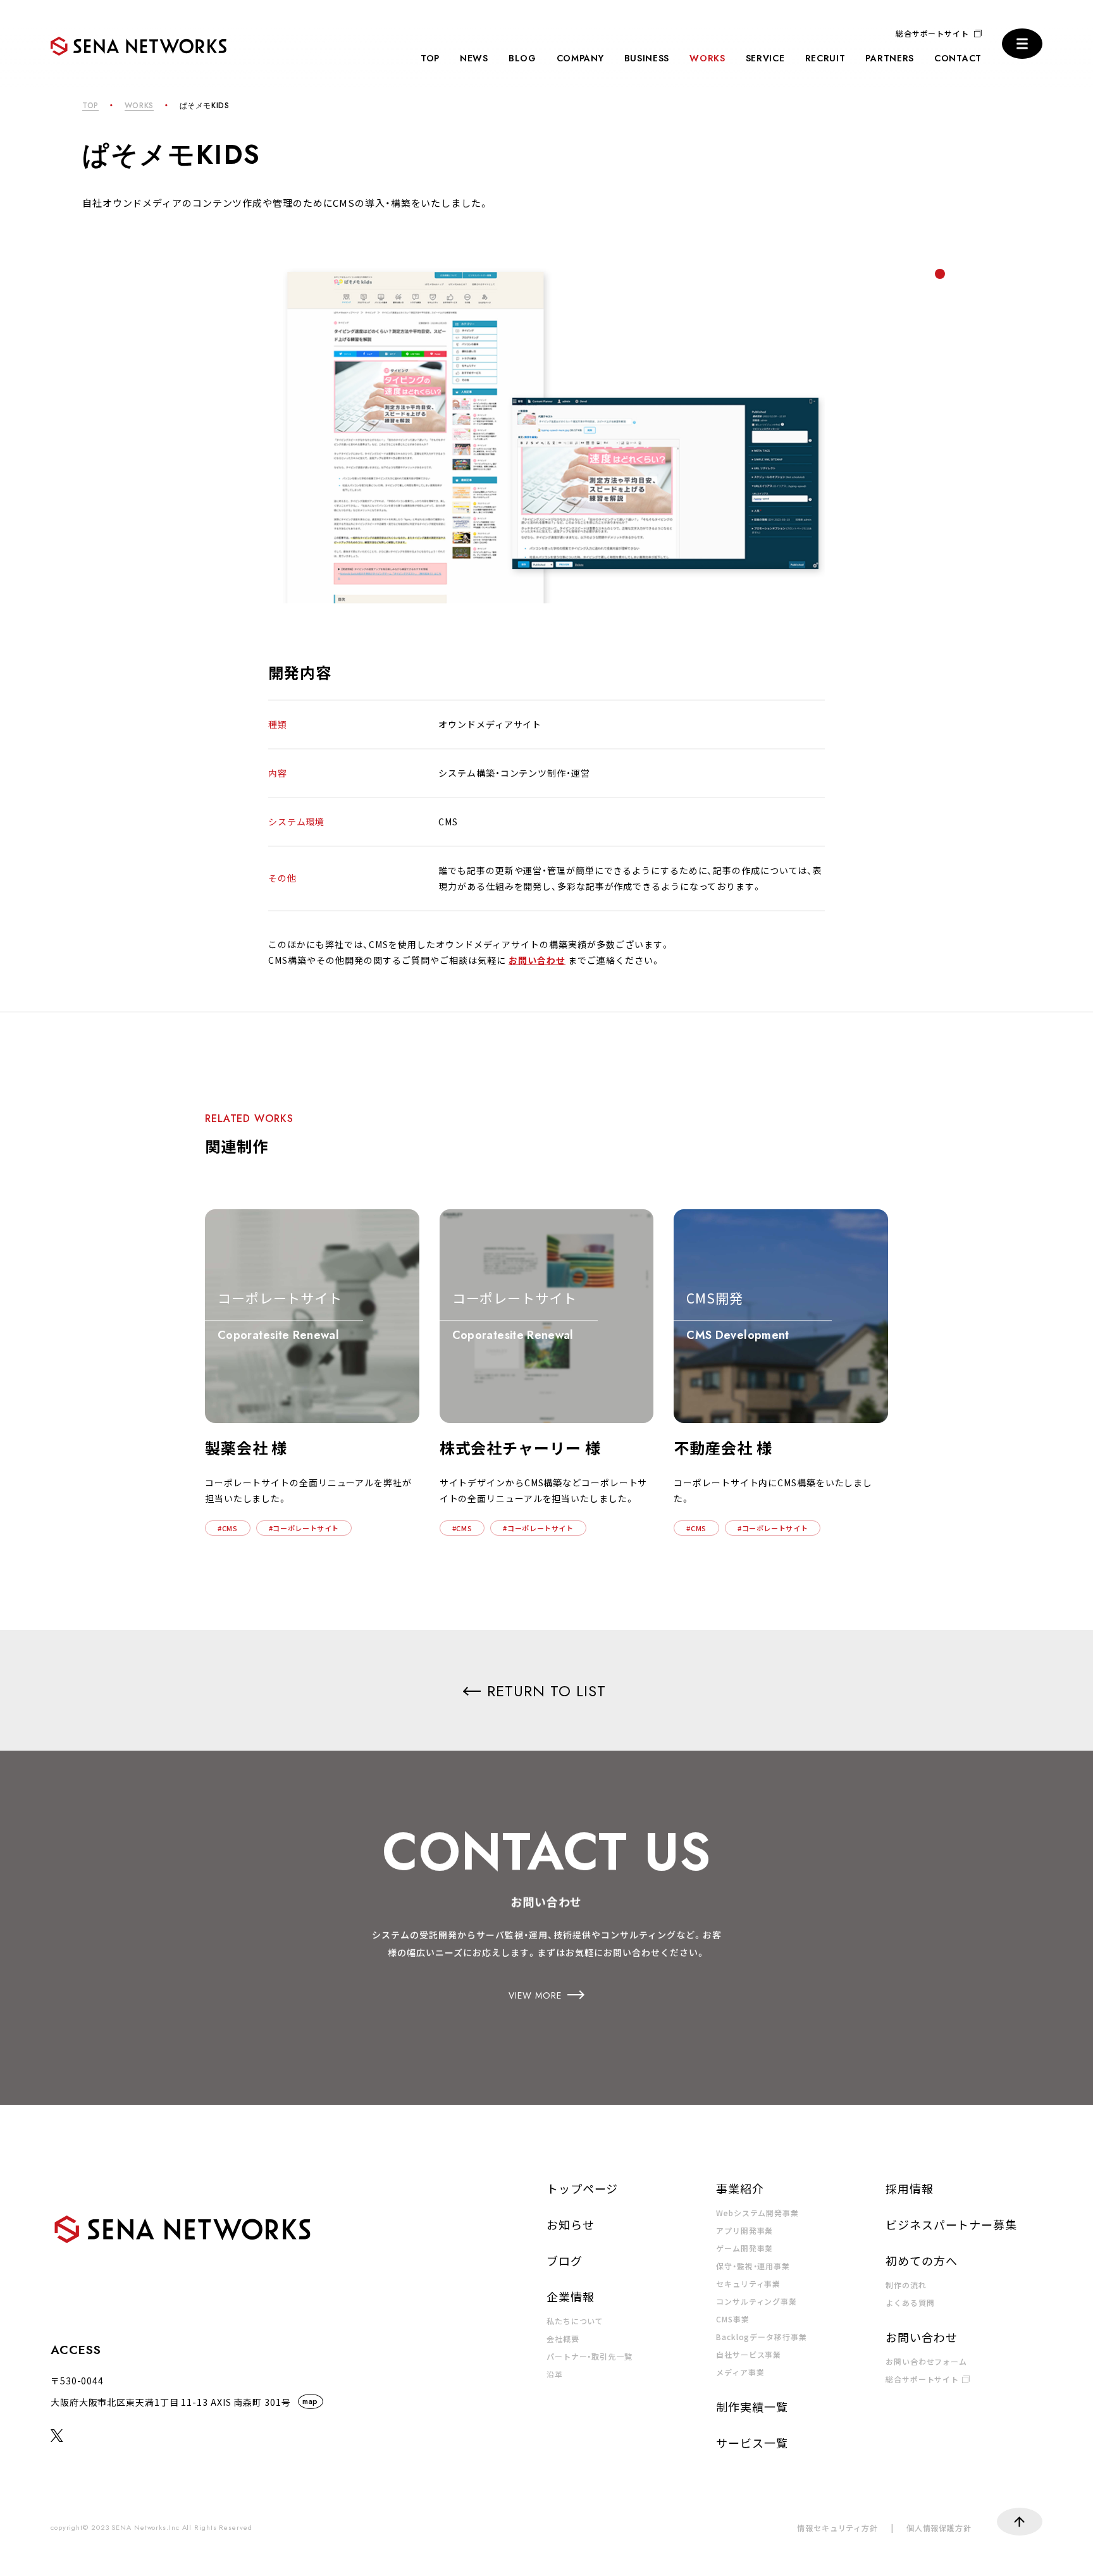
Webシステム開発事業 (757, 2213)
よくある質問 (910, 2302)
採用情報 (910, 2188)
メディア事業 (740, 2372)
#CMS (228, 1528)
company (580, 58)
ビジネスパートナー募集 (951, 2224)
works (707, 58)
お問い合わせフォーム (926, 2361)
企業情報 (571, 2296)
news (474, 58)
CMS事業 (733, 2319)
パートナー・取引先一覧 (590, 2356)
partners (890, 58)
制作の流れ (906, 2285)
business (647, 58)
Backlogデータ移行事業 (762, 2337)
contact (958, 58)
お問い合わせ (537, 960)
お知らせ (571, 2224)
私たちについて (575, 2321)
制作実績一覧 (752, 2407)
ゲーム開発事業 (744, 2248)
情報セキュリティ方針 (837, 2528)
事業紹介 (740, 2188)
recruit (825, 58)
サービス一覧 (752, 2443)
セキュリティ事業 (748, 2283)
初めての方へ (921, 2260)
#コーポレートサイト (304, 1528)
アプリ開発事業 (744, 2230)
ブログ (565, 2260)
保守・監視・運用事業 (753, 2266)
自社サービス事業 (749, 2354)
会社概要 (563, 2339)
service (765, 58)
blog (522, 58)
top (430, 58)
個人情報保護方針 (939, 2528)
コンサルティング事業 (756, 2301)
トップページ (582, 2188)
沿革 (555, 2374)
